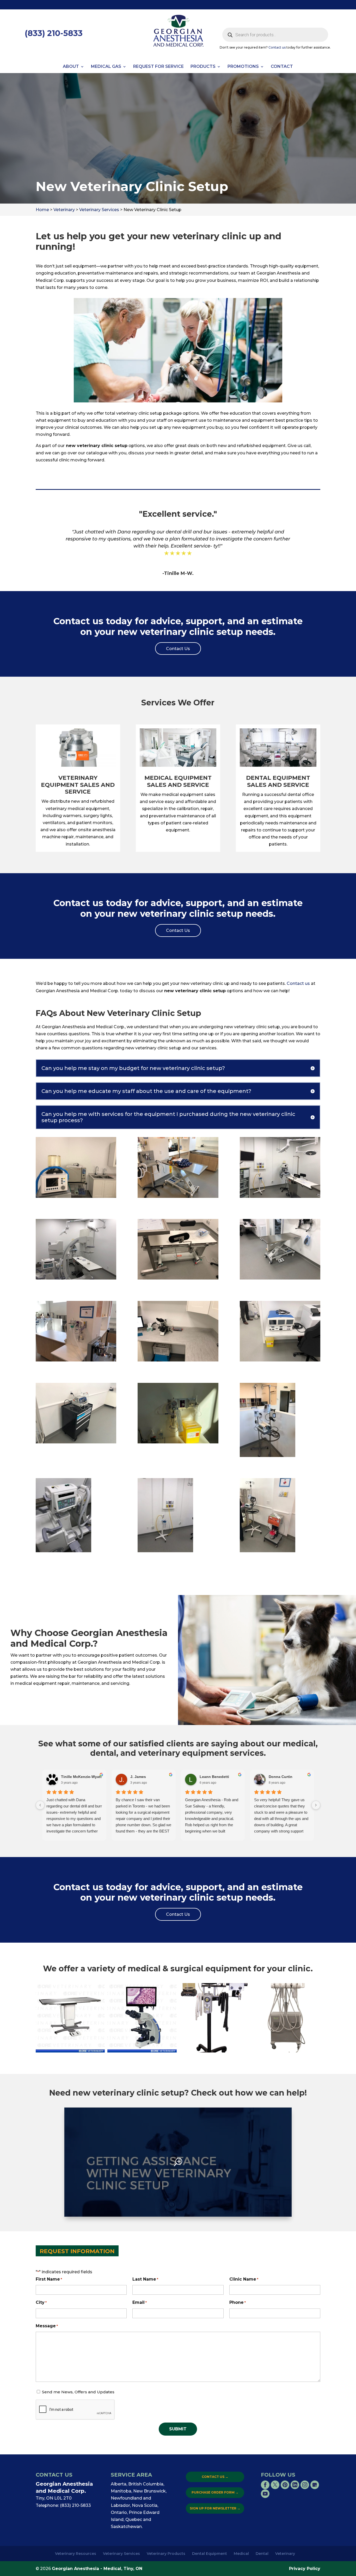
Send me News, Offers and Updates (78, 2392)
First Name (49, 2279)
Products (203, 67)
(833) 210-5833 (54, 33)
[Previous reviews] (40, 1805)
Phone (238, 2302)
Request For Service (158, 67)
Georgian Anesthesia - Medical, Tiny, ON (97, 2569)
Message (47, 2326)
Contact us (277, 47)
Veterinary (285, 2554)
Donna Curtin (281, 1777)
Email (140, 2302)
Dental (262, 2554)
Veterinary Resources (76, 2554)
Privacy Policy (305, 2569)
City (41, 2302)
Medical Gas (106, 67)
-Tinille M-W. (178, 573)
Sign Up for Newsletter (215, 2508)
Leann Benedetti (214, 1777)
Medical (241, 2554)
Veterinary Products (166, 2554)
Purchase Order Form (215, 2492)
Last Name (145, 2279)
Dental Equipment (210, 2554)
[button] (70, 2018)
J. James (138, 1777)
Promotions (243, 67)
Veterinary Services (121, 2554)
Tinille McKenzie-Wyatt (81, 1777)
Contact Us (215, 2477)
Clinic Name (244, 2279)
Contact (282, 67)
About (71, 67)
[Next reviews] (316, 1805)
